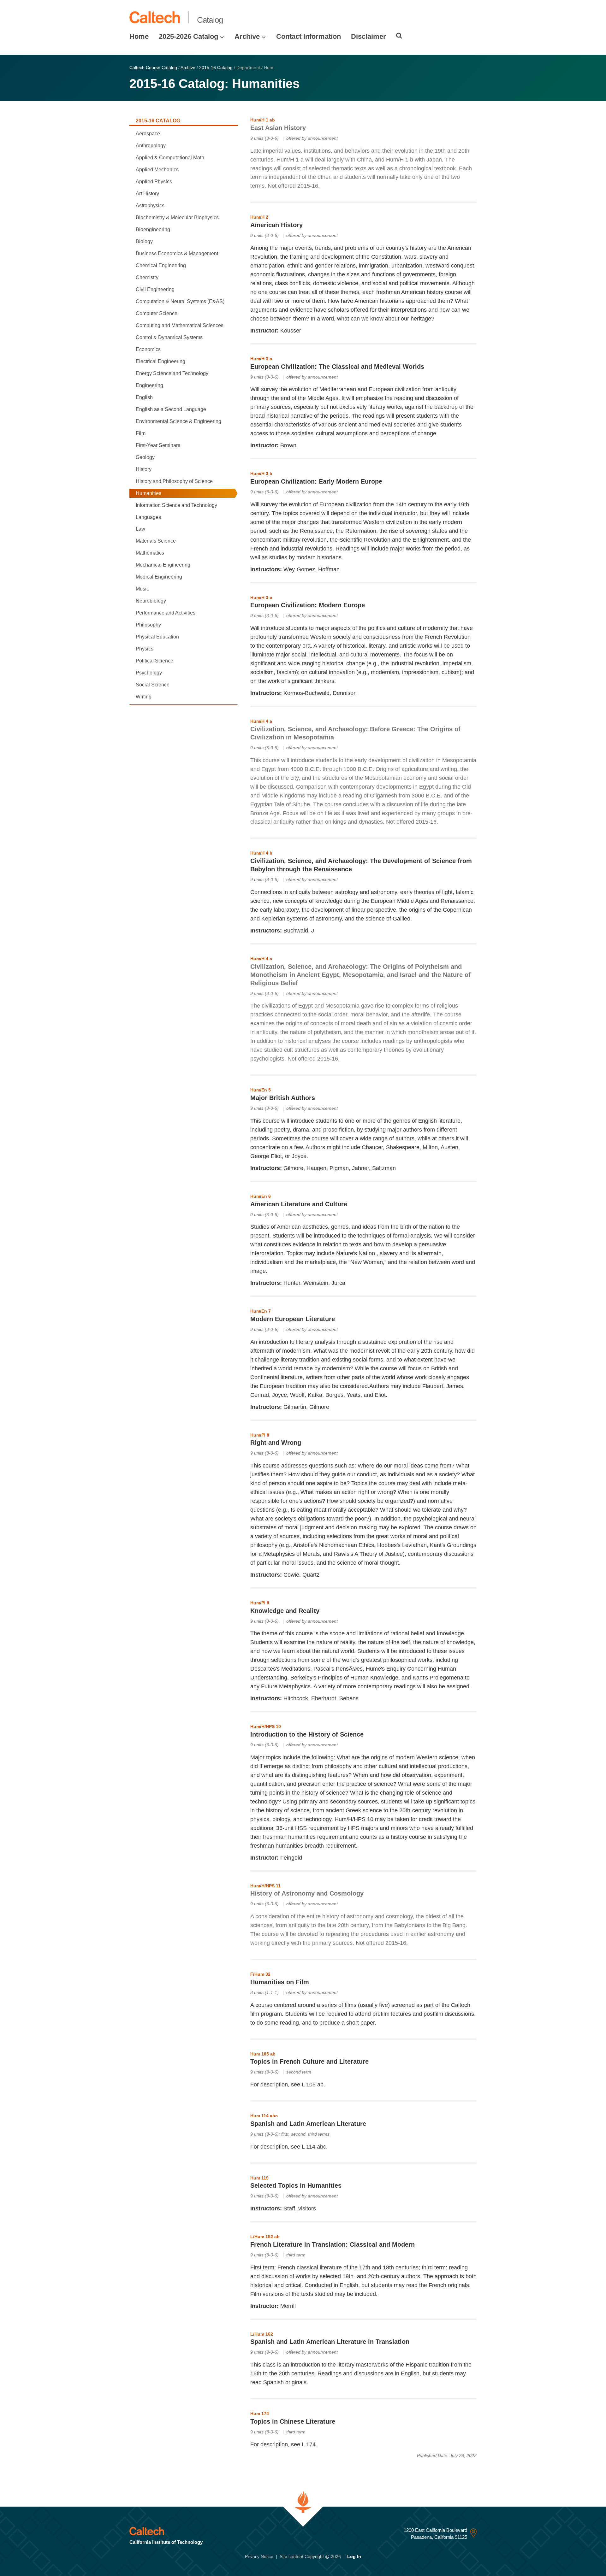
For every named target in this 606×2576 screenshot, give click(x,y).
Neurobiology (151, 601)
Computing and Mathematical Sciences (180, 325)
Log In (354, 2556)
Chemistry (147, 277)
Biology (144, 241)
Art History (147, 194)
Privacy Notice (259, 2556)
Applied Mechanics (157, 170)
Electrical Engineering (160, 361)
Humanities (149, 493)
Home (139, 36)
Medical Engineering (159, 577)
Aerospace (148, 134)
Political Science (154, 661)
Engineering (149, 385)
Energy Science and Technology (172, 373)
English (144, 397)
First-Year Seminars (158, 445)
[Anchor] (310, 127)
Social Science (153, 685)
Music (142, 589)
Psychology (149, 673)
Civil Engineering (155, 289)
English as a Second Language (171, 409)
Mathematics (150, 553)
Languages (148, 517)
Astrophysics (150, 206)
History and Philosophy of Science (174, 481)
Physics (145, 649)
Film (141, 433)
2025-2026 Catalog (188, 36)
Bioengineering (153, 229)
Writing (144, 697)
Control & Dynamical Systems (169, 337)
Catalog (210, 20)
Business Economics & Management (177, 253)
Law (140, 529)
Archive (247, 36)
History (144, 469)
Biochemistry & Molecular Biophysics (177, 218)
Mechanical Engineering (163, 565)
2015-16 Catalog (216, 68)
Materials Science (156, 541)
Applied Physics (154, 182)
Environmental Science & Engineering (178, 421)
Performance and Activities (166, 613)
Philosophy (148, 625)
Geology (145, 457)
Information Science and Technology (176, 505)
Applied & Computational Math (170, 158)
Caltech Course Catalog (153, 68)
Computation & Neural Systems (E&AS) (180, 301)
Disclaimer (368, 36)
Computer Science (157, 313)
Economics (148, 349)
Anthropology (151, 146)
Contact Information (309, 36)
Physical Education (157, 637)
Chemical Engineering (161, 265)
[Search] (399, 36)
